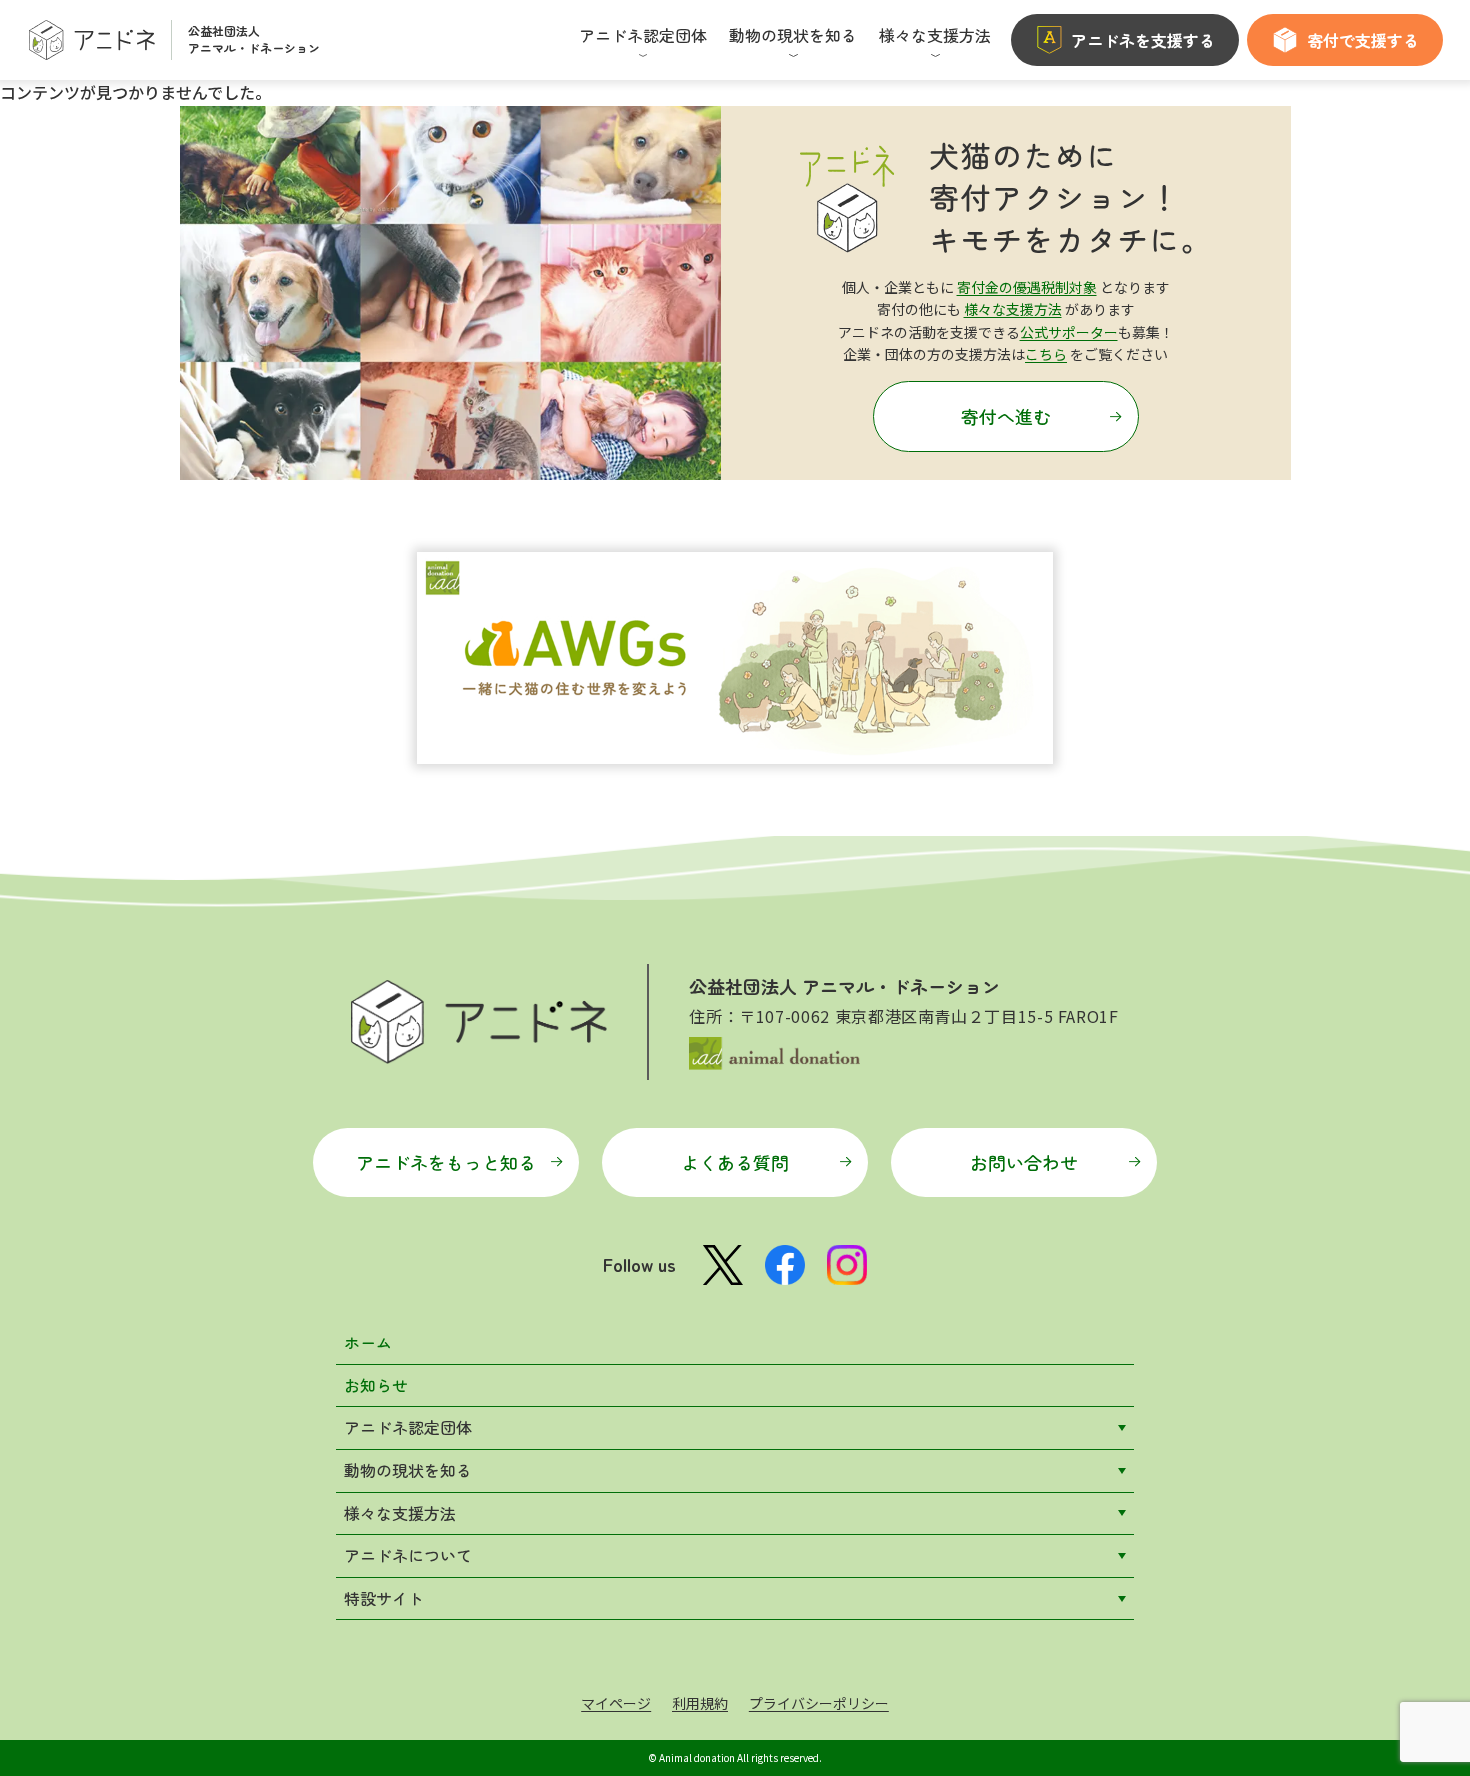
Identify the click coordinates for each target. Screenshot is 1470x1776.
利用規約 (700, 1703)
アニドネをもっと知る (446, 1162)
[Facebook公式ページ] (785, 1265)
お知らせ (376, 1385)
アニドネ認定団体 (408, 1427)
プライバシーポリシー (819, 1703)
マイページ (616, 1703)
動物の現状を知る (408, 1470)
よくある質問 (735, 1162)
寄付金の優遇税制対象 (1027, 287)
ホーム (368, 1342)
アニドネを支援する (1143, 40)
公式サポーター (1069, 332)
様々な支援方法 (1013, 309)
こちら (1046, 354)
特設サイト (384, 1598)
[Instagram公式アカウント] (847, 1265)
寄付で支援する (1363, 40)
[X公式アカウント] (723, 1265)
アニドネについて (408, 1555)
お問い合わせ (1024, 1162)
